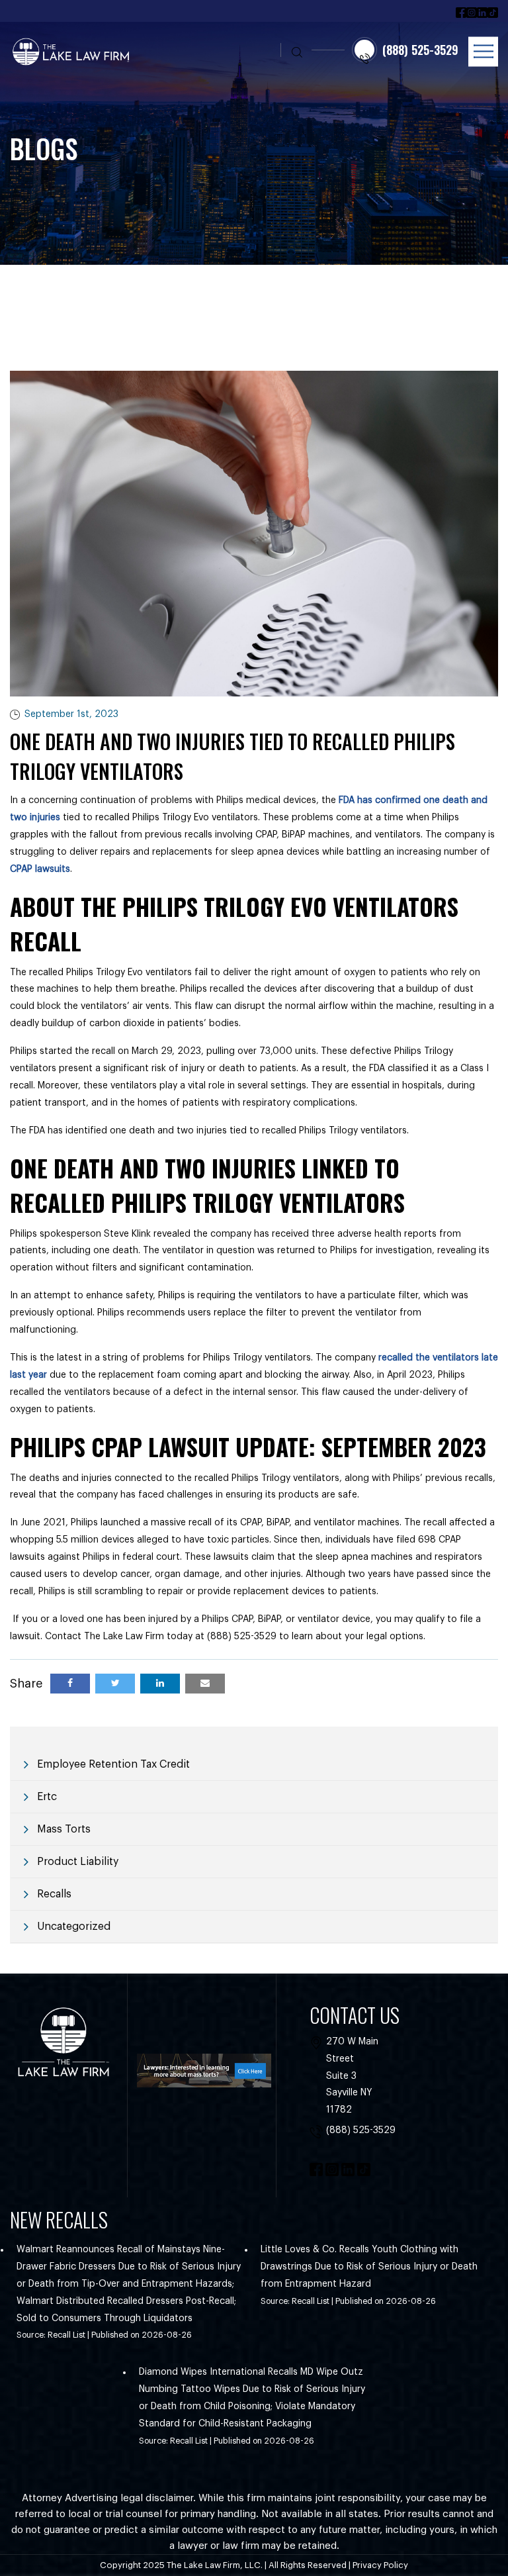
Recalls (54, 1894)
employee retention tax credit (113, 1764)
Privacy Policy (380, 2565)
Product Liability (78, 1862)
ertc (47, 1797)
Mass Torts (64, 1829)
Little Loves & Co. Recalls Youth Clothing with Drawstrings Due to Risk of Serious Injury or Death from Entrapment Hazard (369, 2267)
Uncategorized (74, 1927)
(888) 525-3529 (361, 2130)
